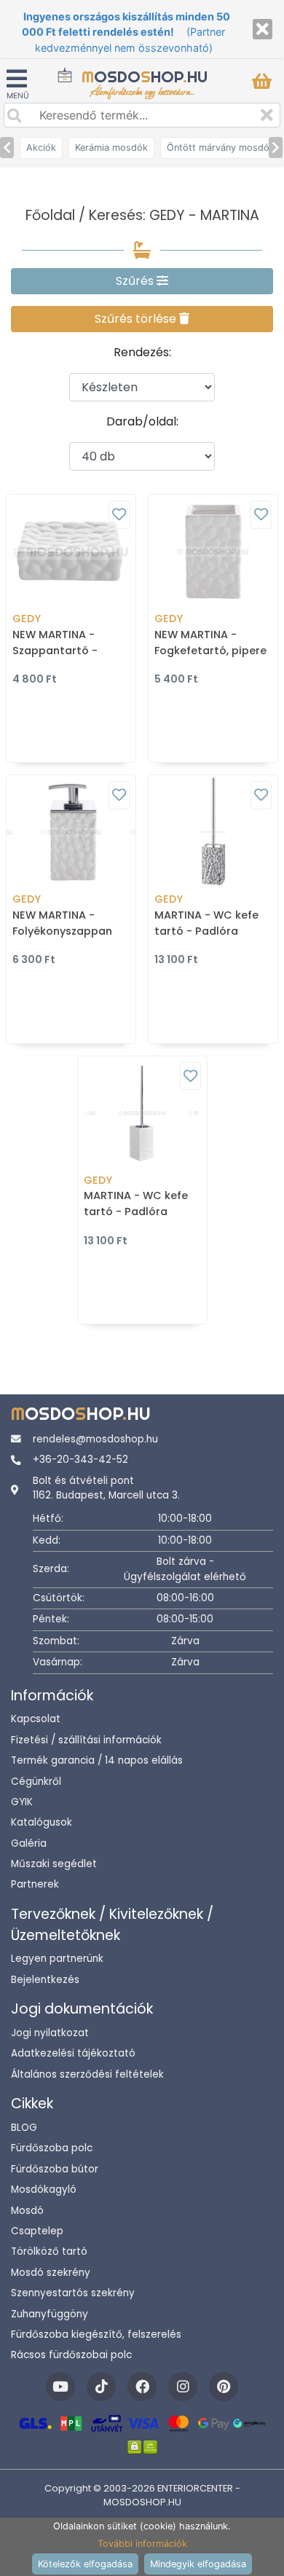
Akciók (41, 148)
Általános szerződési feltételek (87, 2074)
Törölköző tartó (49, 2251)
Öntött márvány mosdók (221, 148)
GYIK (22, 1802)
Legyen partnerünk (57, 1959)
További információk (142, 2544)
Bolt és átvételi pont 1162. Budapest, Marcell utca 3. (106, 1488)
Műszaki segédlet (54, 1864)
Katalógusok (42, 1822)
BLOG (24, 2128)
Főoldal (50, 215)
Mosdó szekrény (51, 2273)
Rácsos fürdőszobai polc (71, 2355)
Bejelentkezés (45, 1980)
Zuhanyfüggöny (50, 2314)
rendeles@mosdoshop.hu (95, 1439)
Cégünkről (36, 1782)
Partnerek (35, 1884)
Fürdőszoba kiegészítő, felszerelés (96, 2334)
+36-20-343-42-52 (80, 1460)
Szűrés (136, 281)
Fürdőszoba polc (52, 2148)
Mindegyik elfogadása (198, 2564)
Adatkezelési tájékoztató (73, 2053)
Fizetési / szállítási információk (86, 1740)
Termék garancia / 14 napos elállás (97, 1760)
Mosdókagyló (44, 2190)
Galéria (29, 1843)
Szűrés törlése (137, 319)
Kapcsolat (36, 1719)
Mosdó (27, 2211)
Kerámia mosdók (111, 148)
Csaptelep (37, 2231)
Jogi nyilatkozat (50, 2033)
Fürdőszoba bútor (55, 2169)
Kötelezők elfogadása (85, 2564)
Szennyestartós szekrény (73, 2293)
